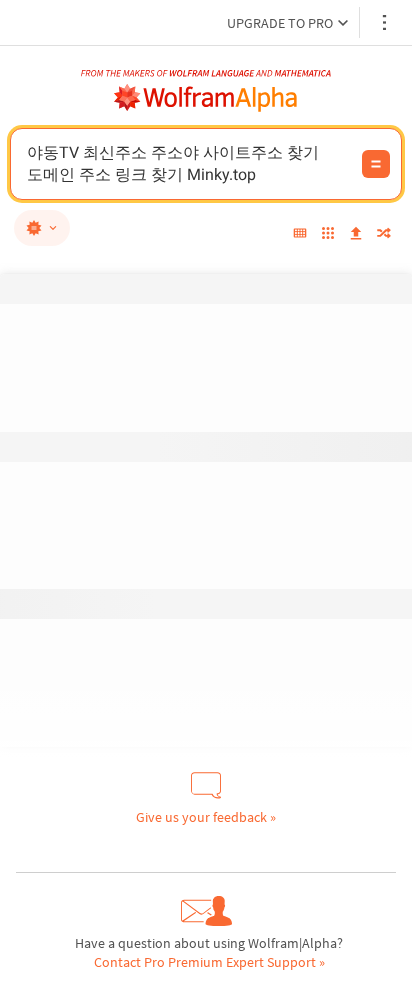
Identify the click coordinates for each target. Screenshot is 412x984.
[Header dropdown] (386, 22)
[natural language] (42, 228)
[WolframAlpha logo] (206, 98)
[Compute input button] (376, 164)
